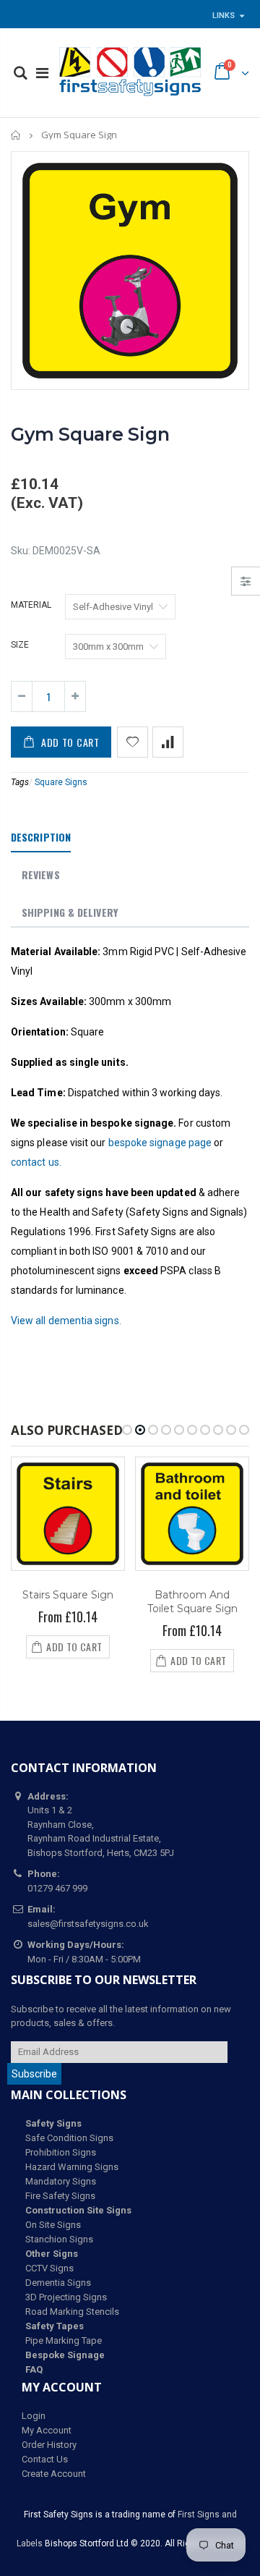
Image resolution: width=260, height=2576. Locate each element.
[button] (127, 1430)
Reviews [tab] (41, 874)
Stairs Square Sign (68, 1595)
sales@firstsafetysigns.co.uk (88, 1924)
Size (20, 645)
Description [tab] (41, 837)
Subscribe (34, 2074)
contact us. (36, 1162)
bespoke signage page (160, 1143)
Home (16, 135)
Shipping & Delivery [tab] (70, 912)
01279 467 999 (57, 1888)
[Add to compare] (168, 742)
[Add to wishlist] (133, 742)
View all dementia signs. (66, 1321)
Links (224, 16)
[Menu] (42, 73)
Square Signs (61, 782)
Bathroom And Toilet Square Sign (192, 1602)
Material (31, 605)
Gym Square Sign (90, 434)
